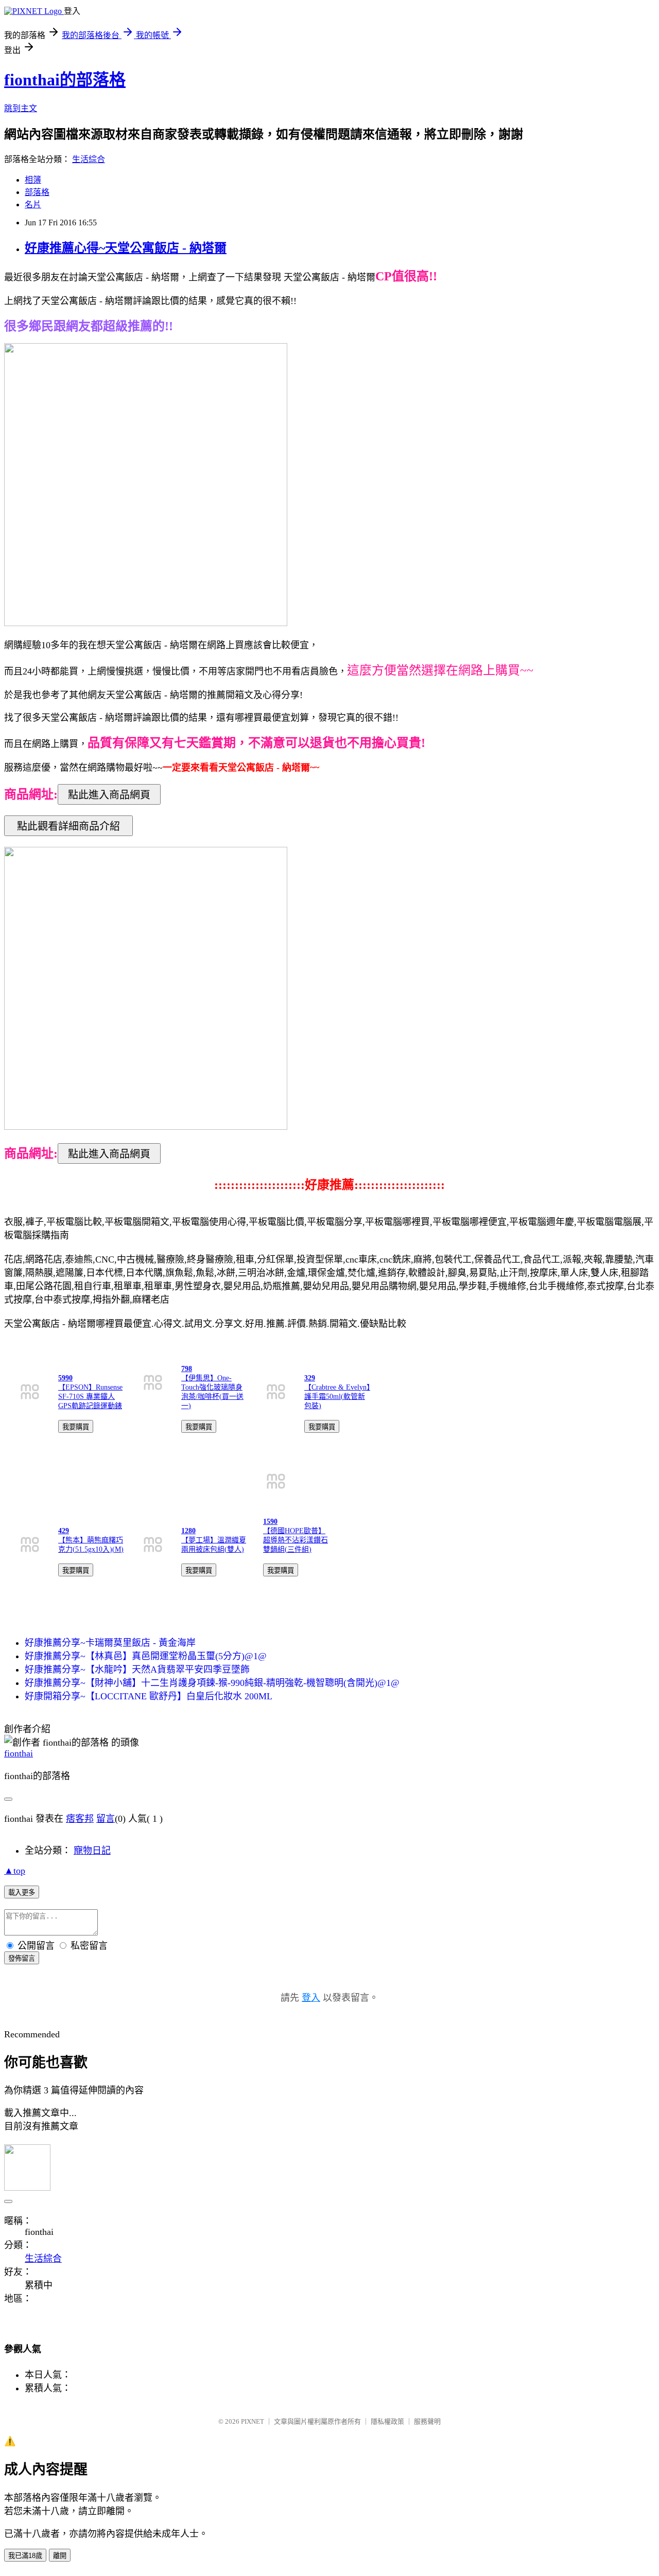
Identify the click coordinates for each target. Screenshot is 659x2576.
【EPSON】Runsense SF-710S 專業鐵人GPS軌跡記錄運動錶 (90, 1397)
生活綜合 (89, 159)
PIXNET (253, 2421)
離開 (60, 2556)
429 (64, 1531)
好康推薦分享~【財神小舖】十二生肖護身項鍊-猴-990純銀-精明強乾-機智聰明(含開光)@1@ (212, 1683)
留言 (106, 1819)
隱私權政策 (387, 2421)
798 (187, 1369)
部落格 (37, 192)
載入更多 (22, 1893)
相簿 (33, 180)
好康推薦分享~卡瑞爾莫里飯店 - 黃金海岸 (110, 1643)
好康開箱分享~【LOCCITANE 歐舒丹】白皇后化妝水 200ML (149, 1696)
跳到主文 (21, 108)
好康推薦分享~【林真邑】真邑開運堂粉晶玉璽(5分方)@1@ (146, 1656)
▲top (15, 1871)
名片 (33, 205)
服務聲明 (427, 2421)
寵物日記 (92, 1851)
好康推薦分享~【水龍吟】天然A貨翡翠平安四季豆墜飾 (137, 1669)
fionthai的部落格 (65, 80)
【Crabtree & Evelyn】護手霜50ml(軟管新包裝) (337, 1397)
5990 (65, 1378)
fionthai (19, 1753)
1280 (188, 1531)
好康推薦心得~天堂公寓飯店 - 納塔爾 (126, 248)
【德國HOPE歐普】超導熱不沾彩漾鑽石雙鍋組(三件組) (296, 1540)
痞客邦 (80, 1819)
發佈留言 (22, 1958)
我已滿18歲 (25, 2556)
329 (310, 1378)
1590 (270, 1522)
